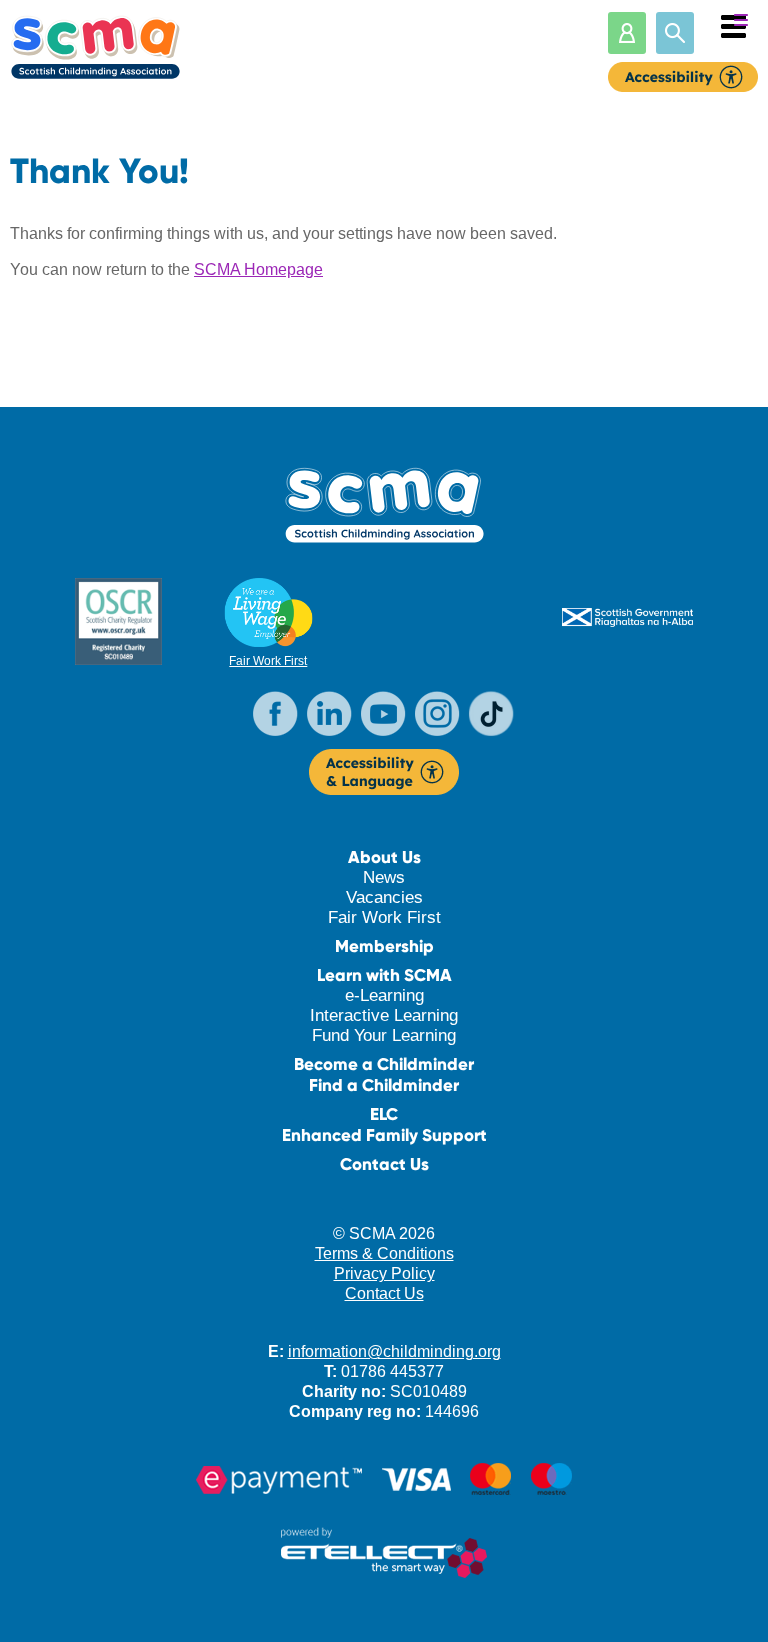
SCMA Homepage (258, 269)
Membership (384, 946)
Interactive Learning (384, 1015)
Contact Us (384, 1164)
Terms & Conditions (384, 1253)
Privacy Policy (384, 1273)
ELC (384, 1114)
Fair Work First (268, 661)
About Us (384, 857)
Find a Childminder (384, 1085)
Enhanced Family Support (384, 1135)
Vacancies (384, 897)
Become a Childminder (384, 1064)
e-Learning (384, 995)
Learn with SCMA (384, 975)
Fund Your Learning (384, 1035)
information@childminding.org (394, 1351)
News (384, 877)
